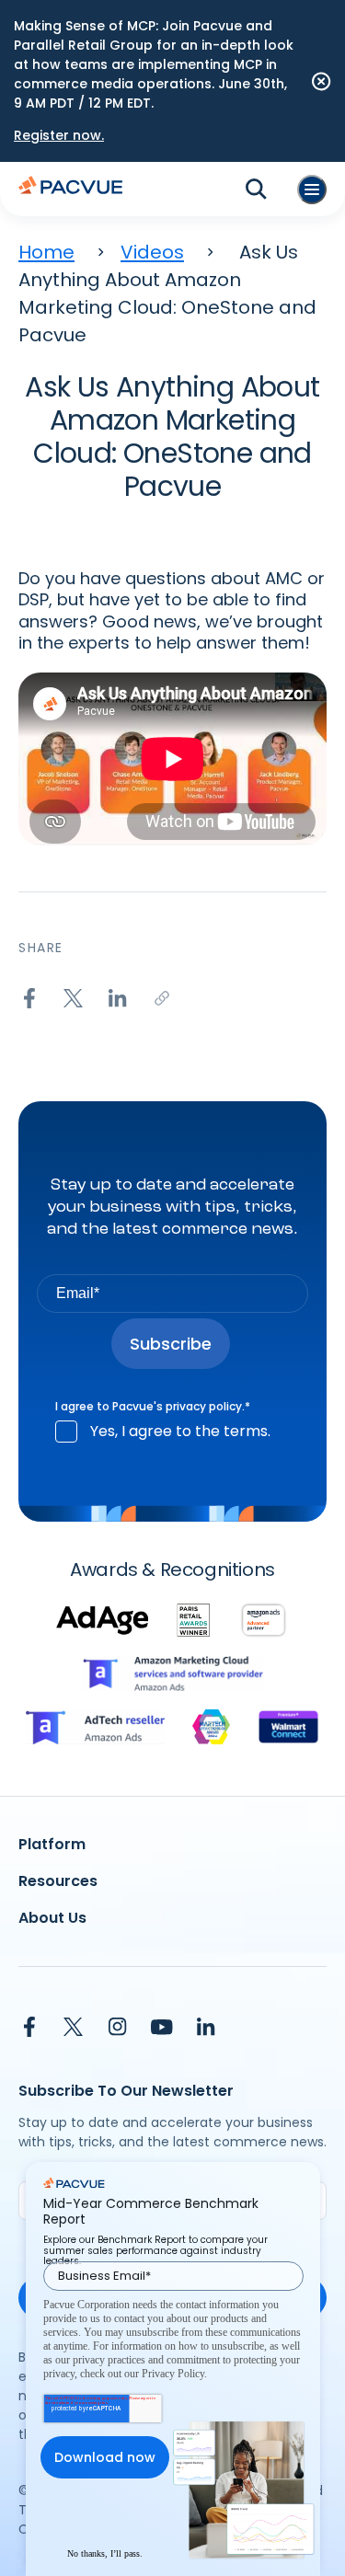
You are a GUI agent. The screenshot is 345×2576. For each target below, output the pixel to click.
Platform (52, 1844)
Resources (58, 1881)
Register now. (59, 135)
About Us (52, 1918)
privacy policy (204, 1406)
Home (46, 252)
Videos (152, 252)
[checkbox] (172, 1432)
